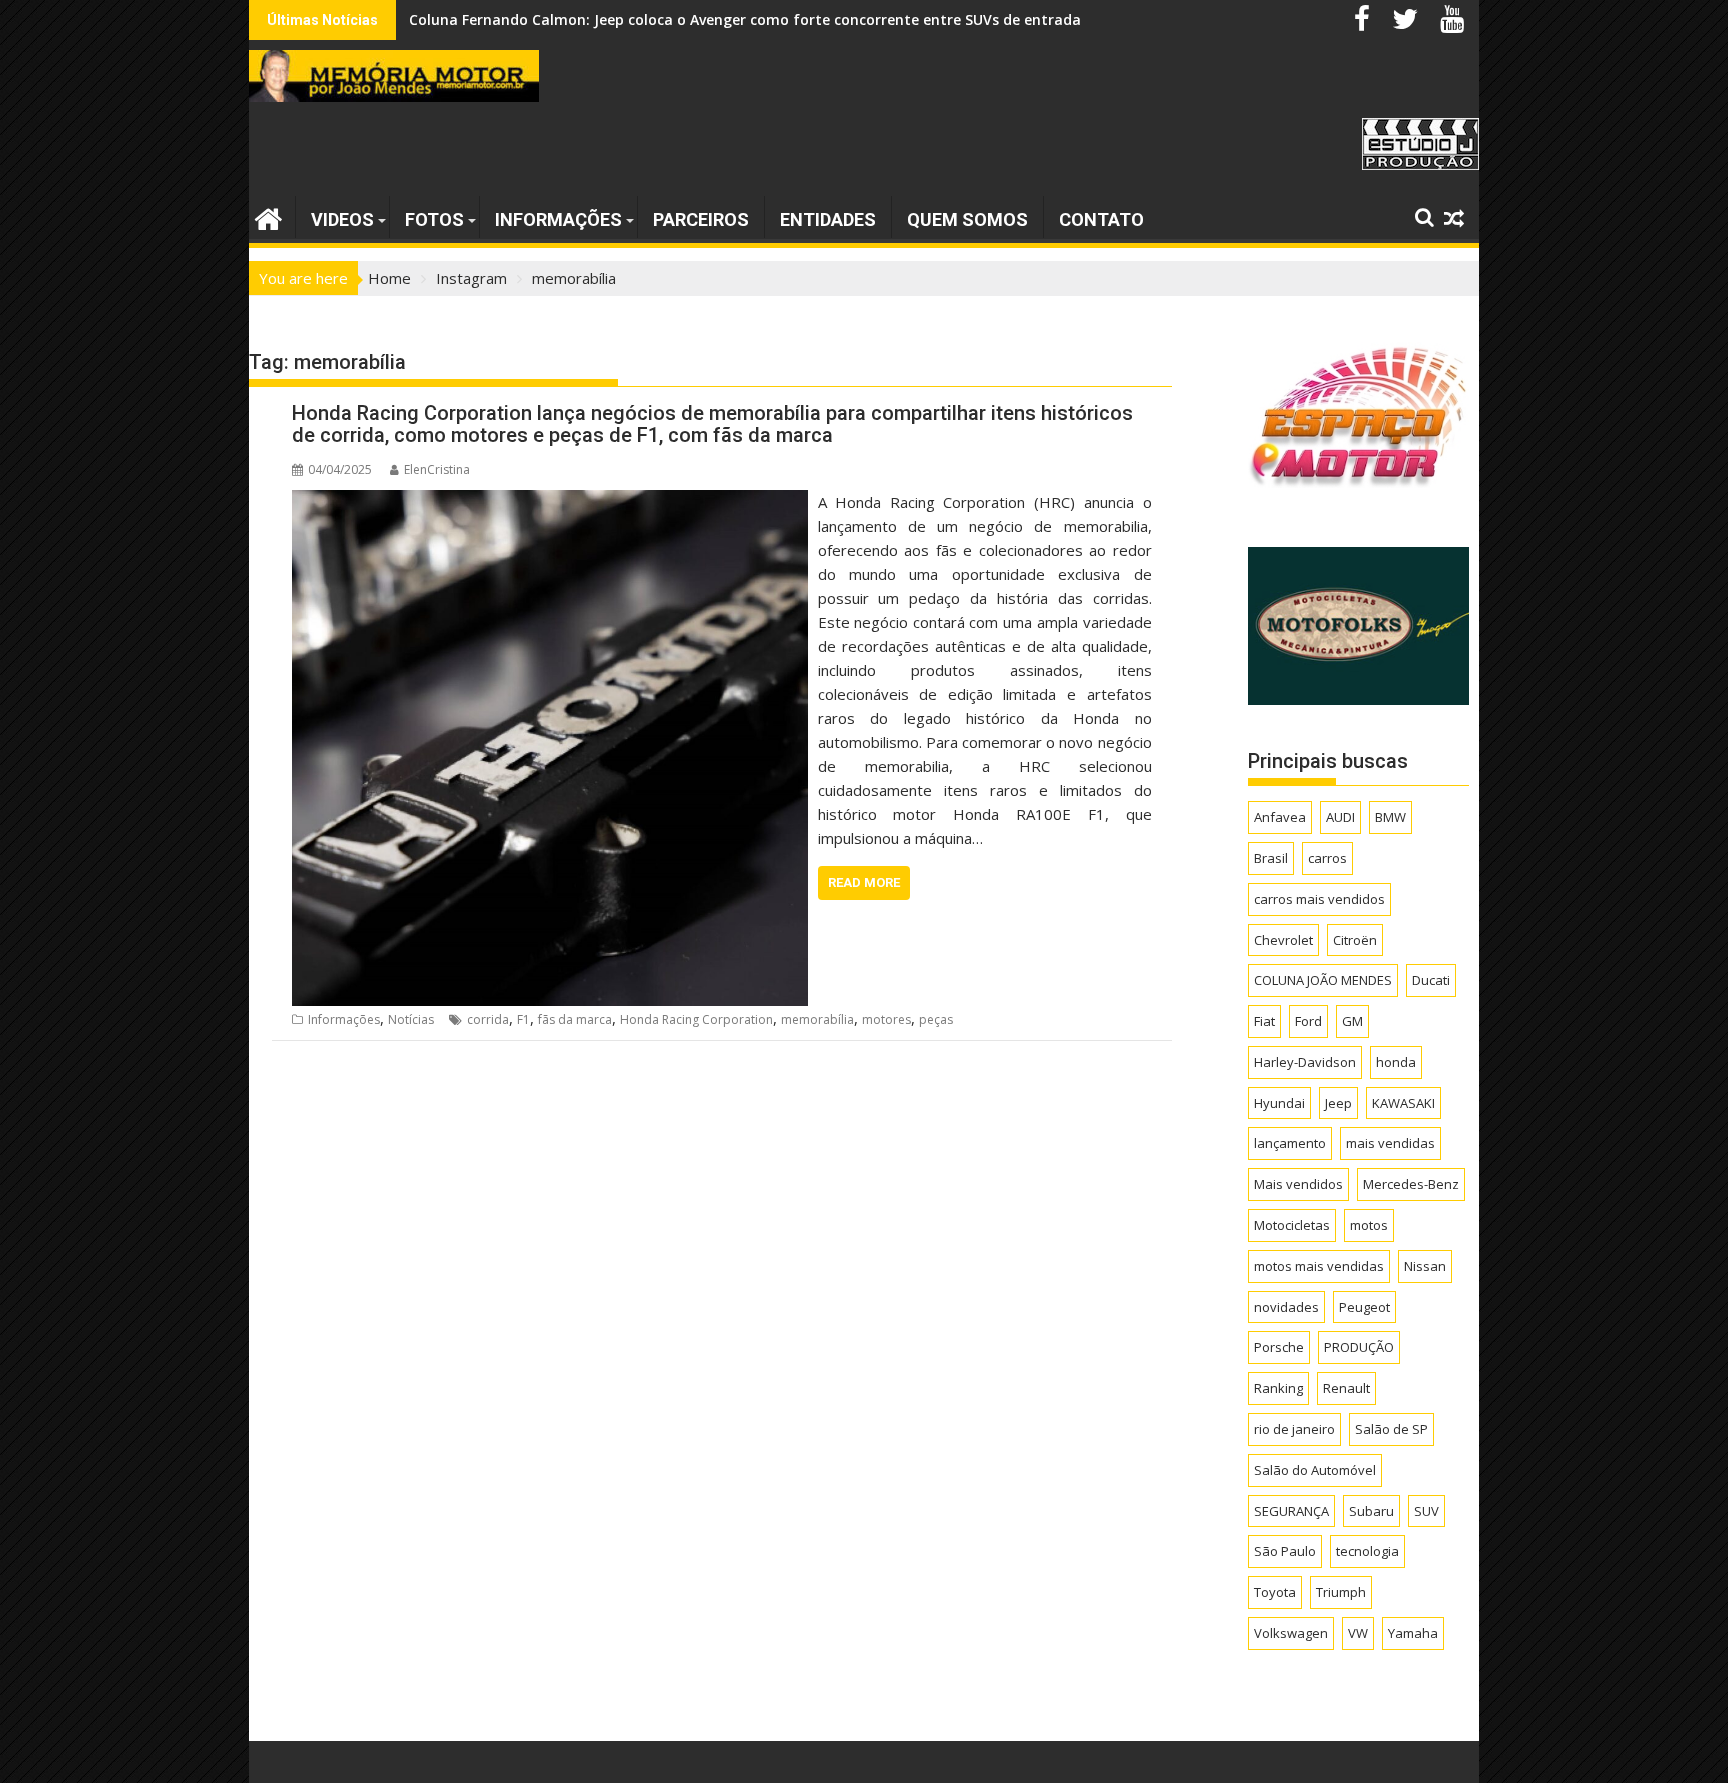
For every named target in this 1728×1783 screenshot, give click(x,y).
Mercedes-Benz (1411, 1184)
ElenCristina (437, 469)
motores (886, 1019)
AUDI (1340, 817)
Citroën (1355, 940)
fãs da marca (575, 1019)
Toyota (1275, 1592)
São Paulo (1285, 1551)
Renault (1346, 1388)
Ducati (1431, 980)
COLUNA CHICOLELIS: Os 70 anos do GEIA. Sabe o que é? (600, 19)
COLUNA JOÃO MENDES (1323, 980)
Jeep (1338, 1103)
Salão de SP (1391, 1429)
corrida (488, 1019)
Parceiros (701, 219)
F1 (523, 1019)
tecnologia (1367, 1551)
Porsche (1279, 1347)
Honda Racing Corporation (696, 1019)
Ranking (1278, 1388)
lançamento (1290, 1143)
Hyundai (1279, 1103)
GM (1352, 1021)
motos (1369, 1225)
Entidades (828, 219)
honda (1396, 1062)
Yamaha (1413, 1633)
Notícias (411, 1019)
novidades (1286, 1307)
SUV (1426, 1511)
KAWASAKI (1403, 1103)
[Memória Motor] (268, 216)
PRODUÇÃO (1359, 1347)
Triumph (1341, 1592)
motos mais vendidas (1319, 1266)
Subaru (1371, 1511)
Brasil (1271, 858)
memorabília (817, 1019)
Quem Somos (967, 219)
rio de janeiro (1294, 1429)
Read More (864, 882)
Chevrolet (1283, 940)
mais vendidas (1390, 1143)
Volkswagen (1291, 1633)
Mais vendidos (1298, 1184)
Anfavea (1280, 817)
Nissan (1425, 1266)
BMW (1390, 817)
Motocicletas (1292, 1225)
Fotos (434, 219)
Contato (1101, 219)
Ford (1308, 1021)
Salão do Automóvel (1315, 1470)
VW (1358, 1633)
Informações (558, 219)
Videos (342, 219)
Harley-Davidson (1305, 1062)
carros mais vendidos (1319, 899)
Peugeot (1364, 1307)
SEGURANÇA (1291, 1511)
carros (1327, 858)
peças (936, 1019)
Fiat (1264, 1021)
